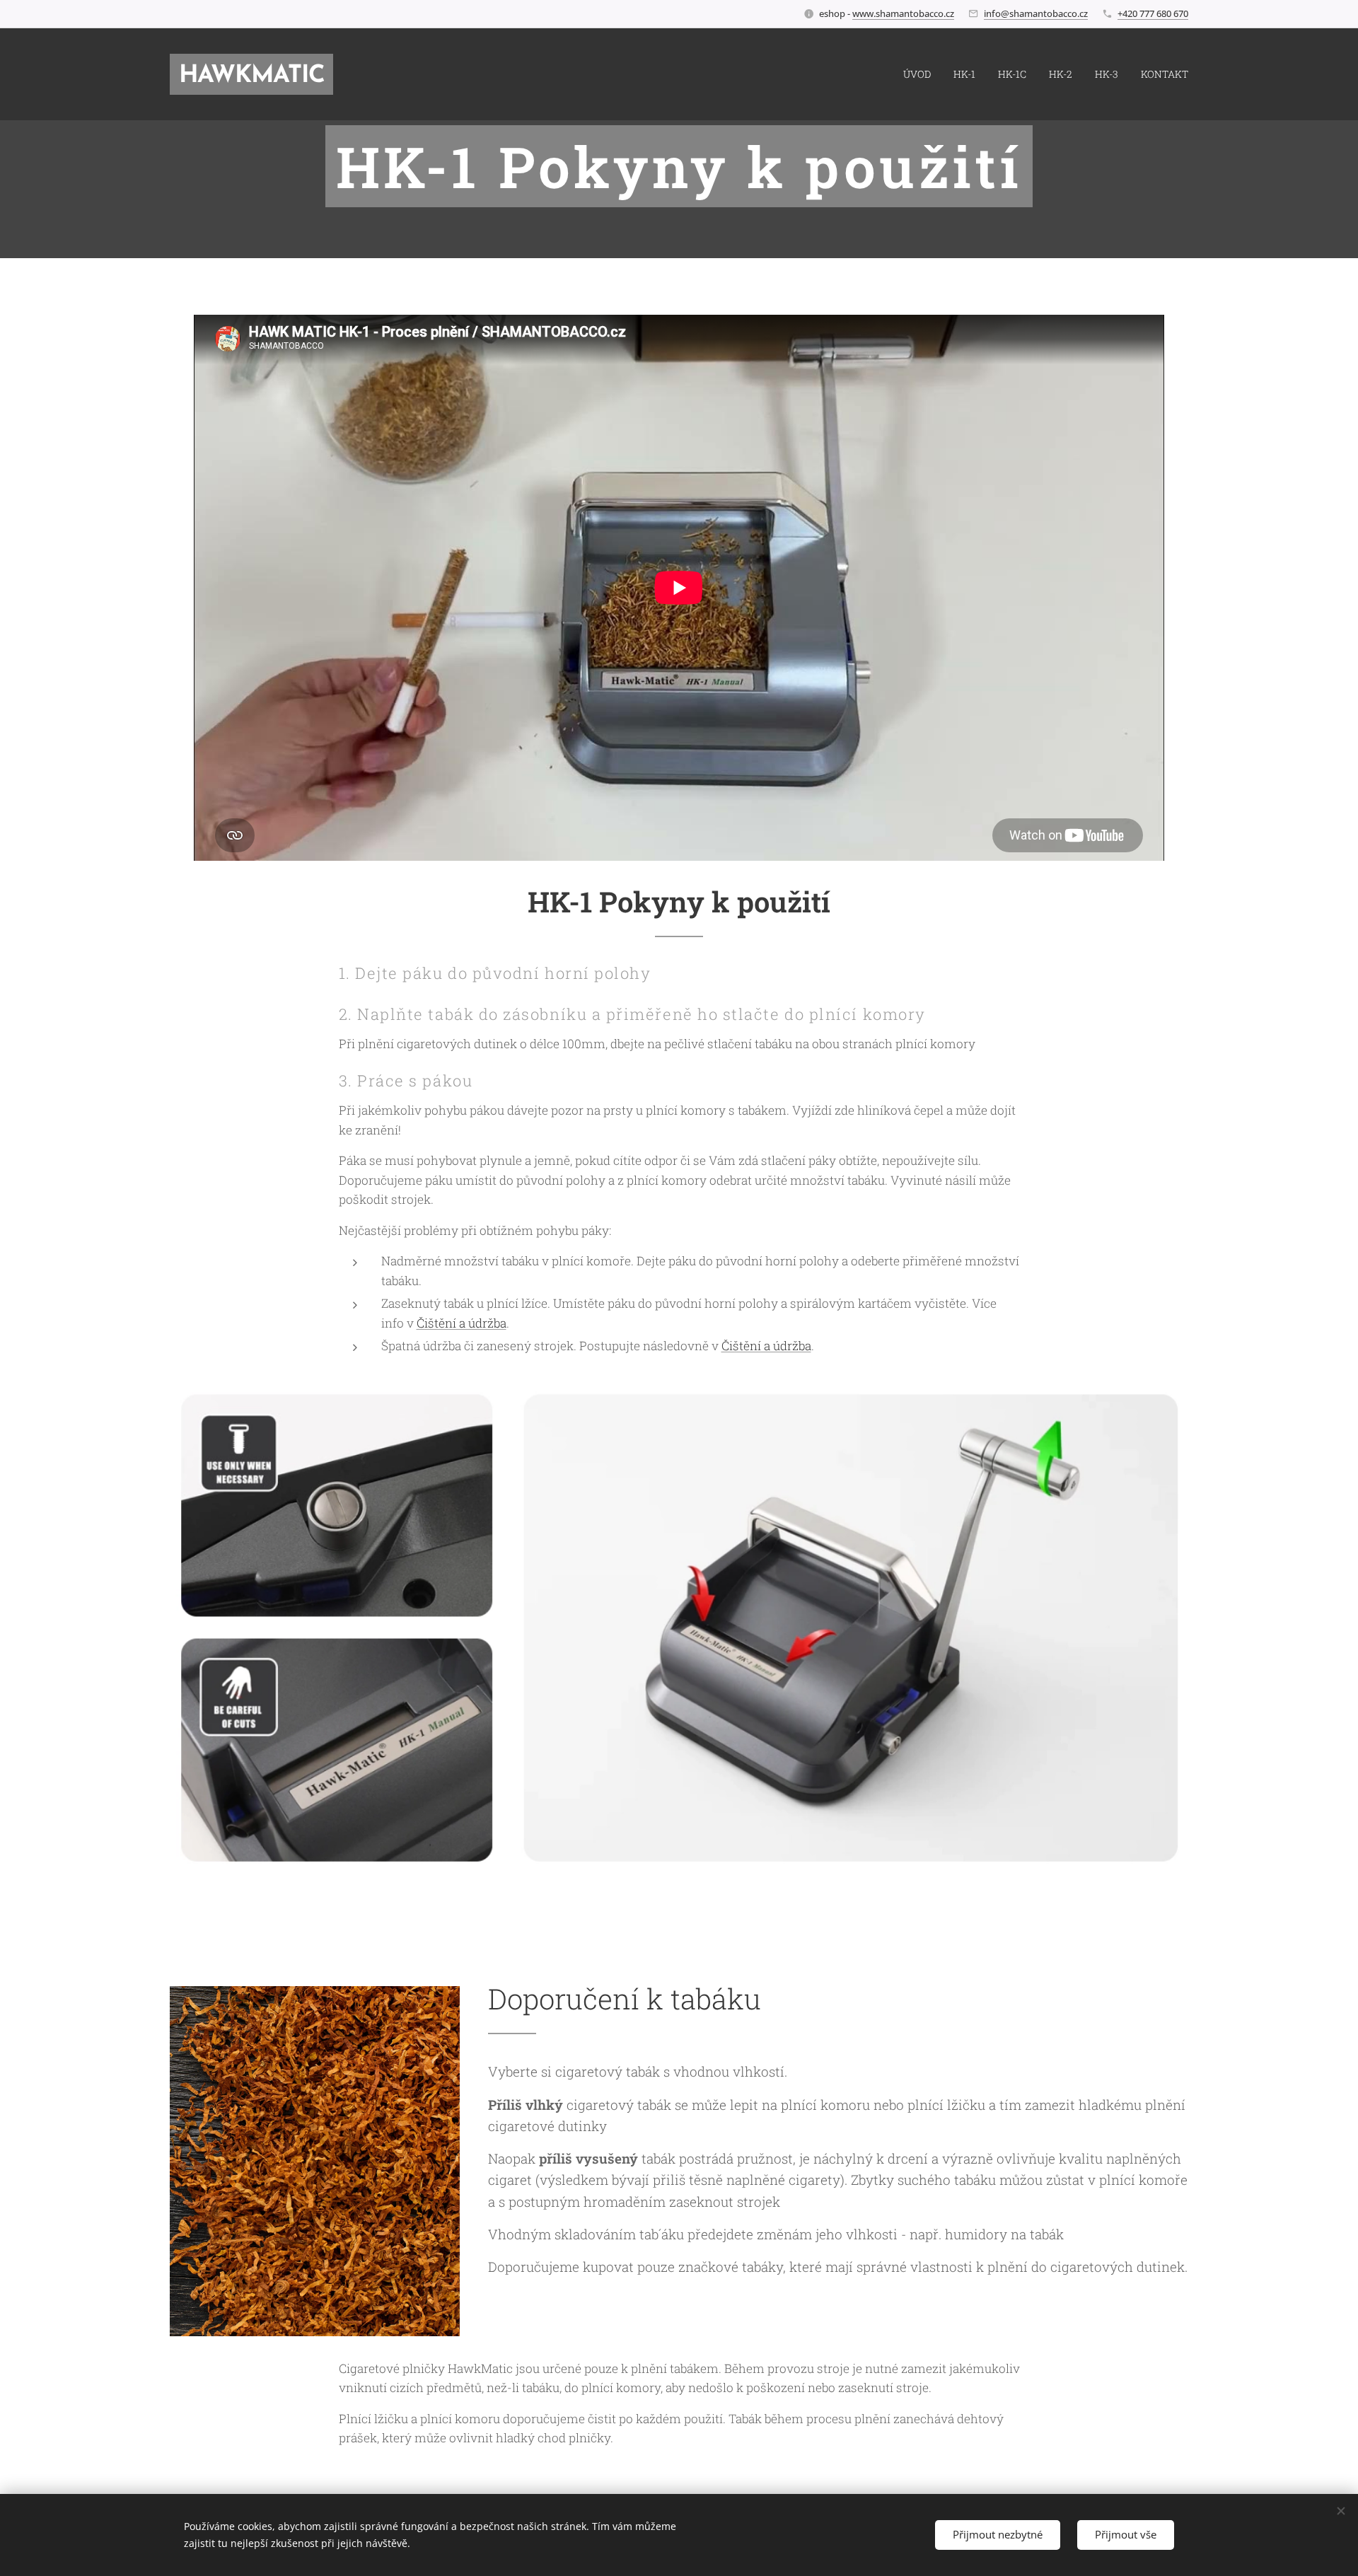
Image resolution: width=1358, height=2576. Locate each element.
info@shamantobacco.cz (1036, 13)
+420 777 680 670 (1153, 13)
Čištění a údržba (462, 1323)
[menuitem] (921, 74)
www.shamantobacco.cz (903, 13)
